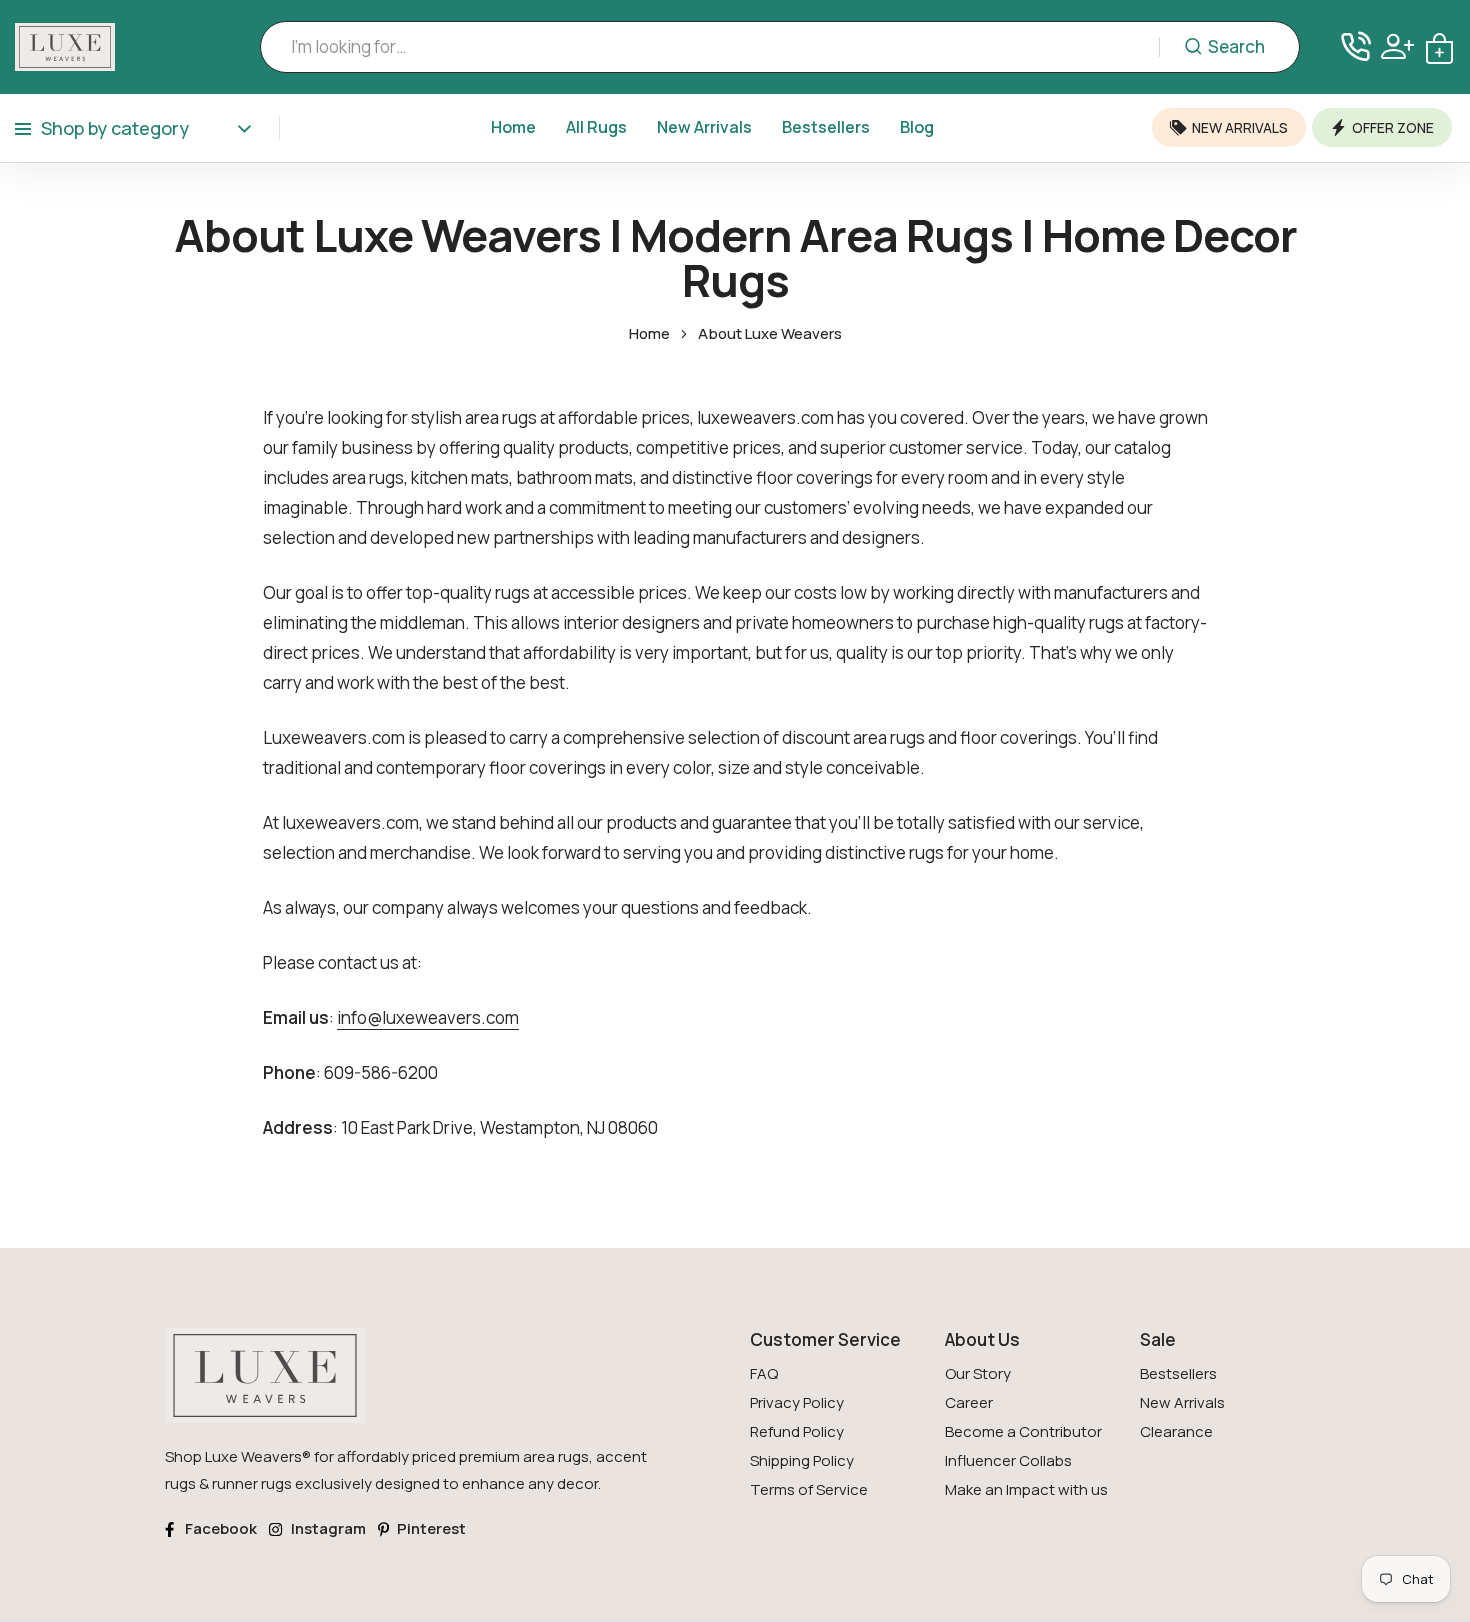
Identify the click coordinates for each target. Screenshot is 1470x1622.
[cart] (1439, 46)
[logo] (65, 47)
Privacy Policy (797, 1402)
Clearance (1176, 1431)
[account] (1397, 46)
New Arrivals (704, 127)
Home (513, 127)
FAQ (764, 1373)
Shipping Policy (802, 1460)
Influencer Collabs (1008, 1460)
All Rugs (596, 127)
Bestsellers (826, 127)
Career (969, 1402)
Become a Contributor (1023, 1431)
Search (1236, 46)
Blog (917, 127)
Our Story (978, 1373)
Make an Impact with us (1026, 1489)
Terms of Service (809, 1489)
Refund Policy (797, 1431)
